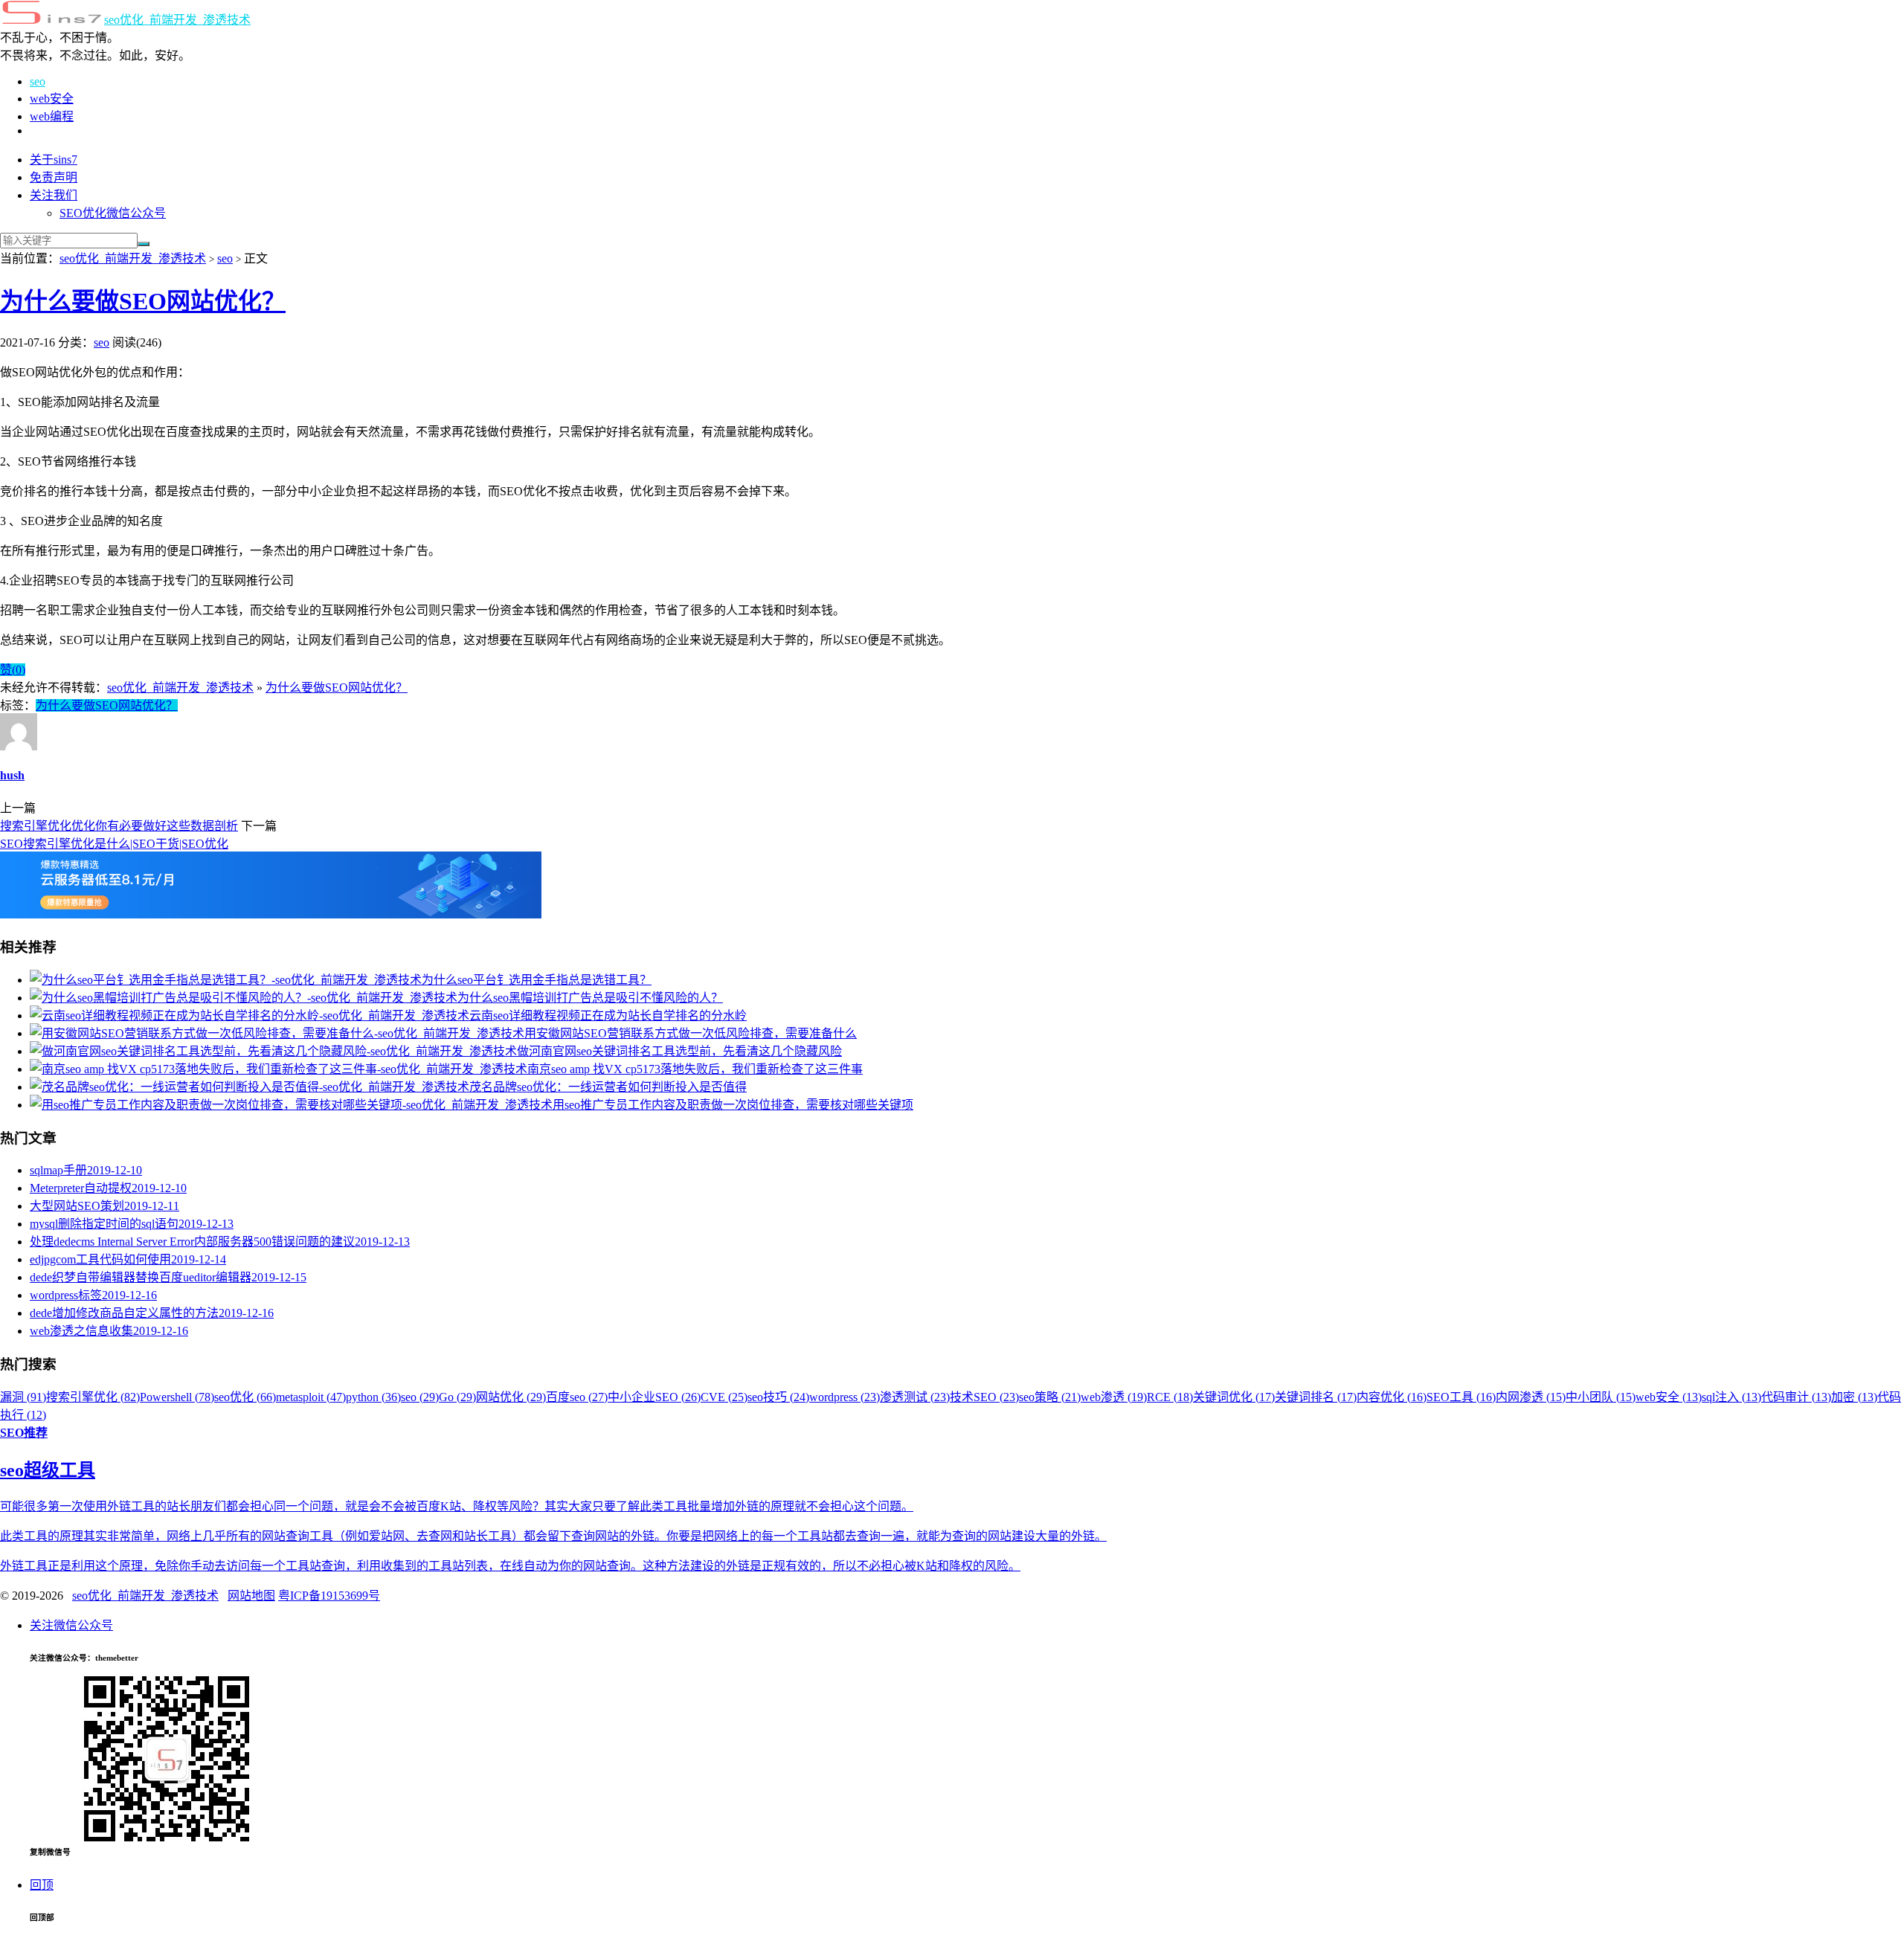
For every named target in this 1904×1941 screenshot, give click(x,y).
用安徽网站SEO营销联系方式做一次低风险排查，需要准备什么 (691, 1033)
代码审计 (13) (1796, 1397)
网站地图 (251, 1596)
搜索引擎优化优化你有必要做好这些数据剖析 (119, 826)
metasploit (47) (311, 1397)
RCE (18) (1170, 1397)
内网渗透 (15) (1531, 1397)
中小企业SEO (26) (654, 1397)
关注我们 (54, 195)
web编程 (52, 116)
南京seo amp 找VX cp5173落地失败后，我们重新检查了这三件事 (695, 1069)
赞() (13, 670)
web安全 (52, 99)
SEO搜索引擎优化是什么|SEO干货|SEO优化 (114, 844)
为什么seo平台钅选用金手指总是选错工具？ (537, 980)
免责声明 (54, 177)
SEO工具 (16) (1461, 1397)
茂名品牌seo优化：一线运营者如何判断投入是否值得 (608, 1087)
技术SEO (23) (984, 1397)
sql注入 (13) (1731, 1397)
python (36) (373, 1397)
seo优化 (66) (245, 1397)
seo (38, 81)
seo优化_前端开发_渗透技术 (177, 20)
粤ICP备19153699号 (329, 1596)
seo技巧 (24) (778, 1397)
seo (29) (420, 1397)
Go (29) (457, 1397)
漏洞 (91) (23, 1397)
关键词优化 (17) (1234, 1397)
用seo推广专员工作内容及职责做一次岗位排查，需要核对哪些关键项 (733, 1105)
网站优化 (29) (511, 1397)
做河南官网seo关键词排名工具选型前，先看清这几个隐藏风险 (679, 1051)
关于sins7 (54, 160)
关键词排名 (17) (1316, 1397)
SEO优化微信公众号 (113, 213)
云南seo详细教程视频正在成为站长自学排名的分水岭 (608, 1015)
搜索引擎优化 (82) (93, 1397)
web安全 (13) (1669, 1397)
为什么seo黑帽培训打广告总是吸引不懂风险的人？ (590, 998)
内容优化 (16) (1392, 1397)
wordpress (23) (845, 1397)
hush (12, 775)
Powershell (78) (177, 1397)
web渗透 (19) (1114, 1397)
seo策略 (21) (1050, 1397)
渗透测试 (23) (915, 1397)
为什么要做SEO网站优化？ (143, 301)
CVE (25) (724, 1397)
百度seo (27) (577, 1397)
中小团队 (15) (1601, 1397)
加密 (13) (1854, 1397)
